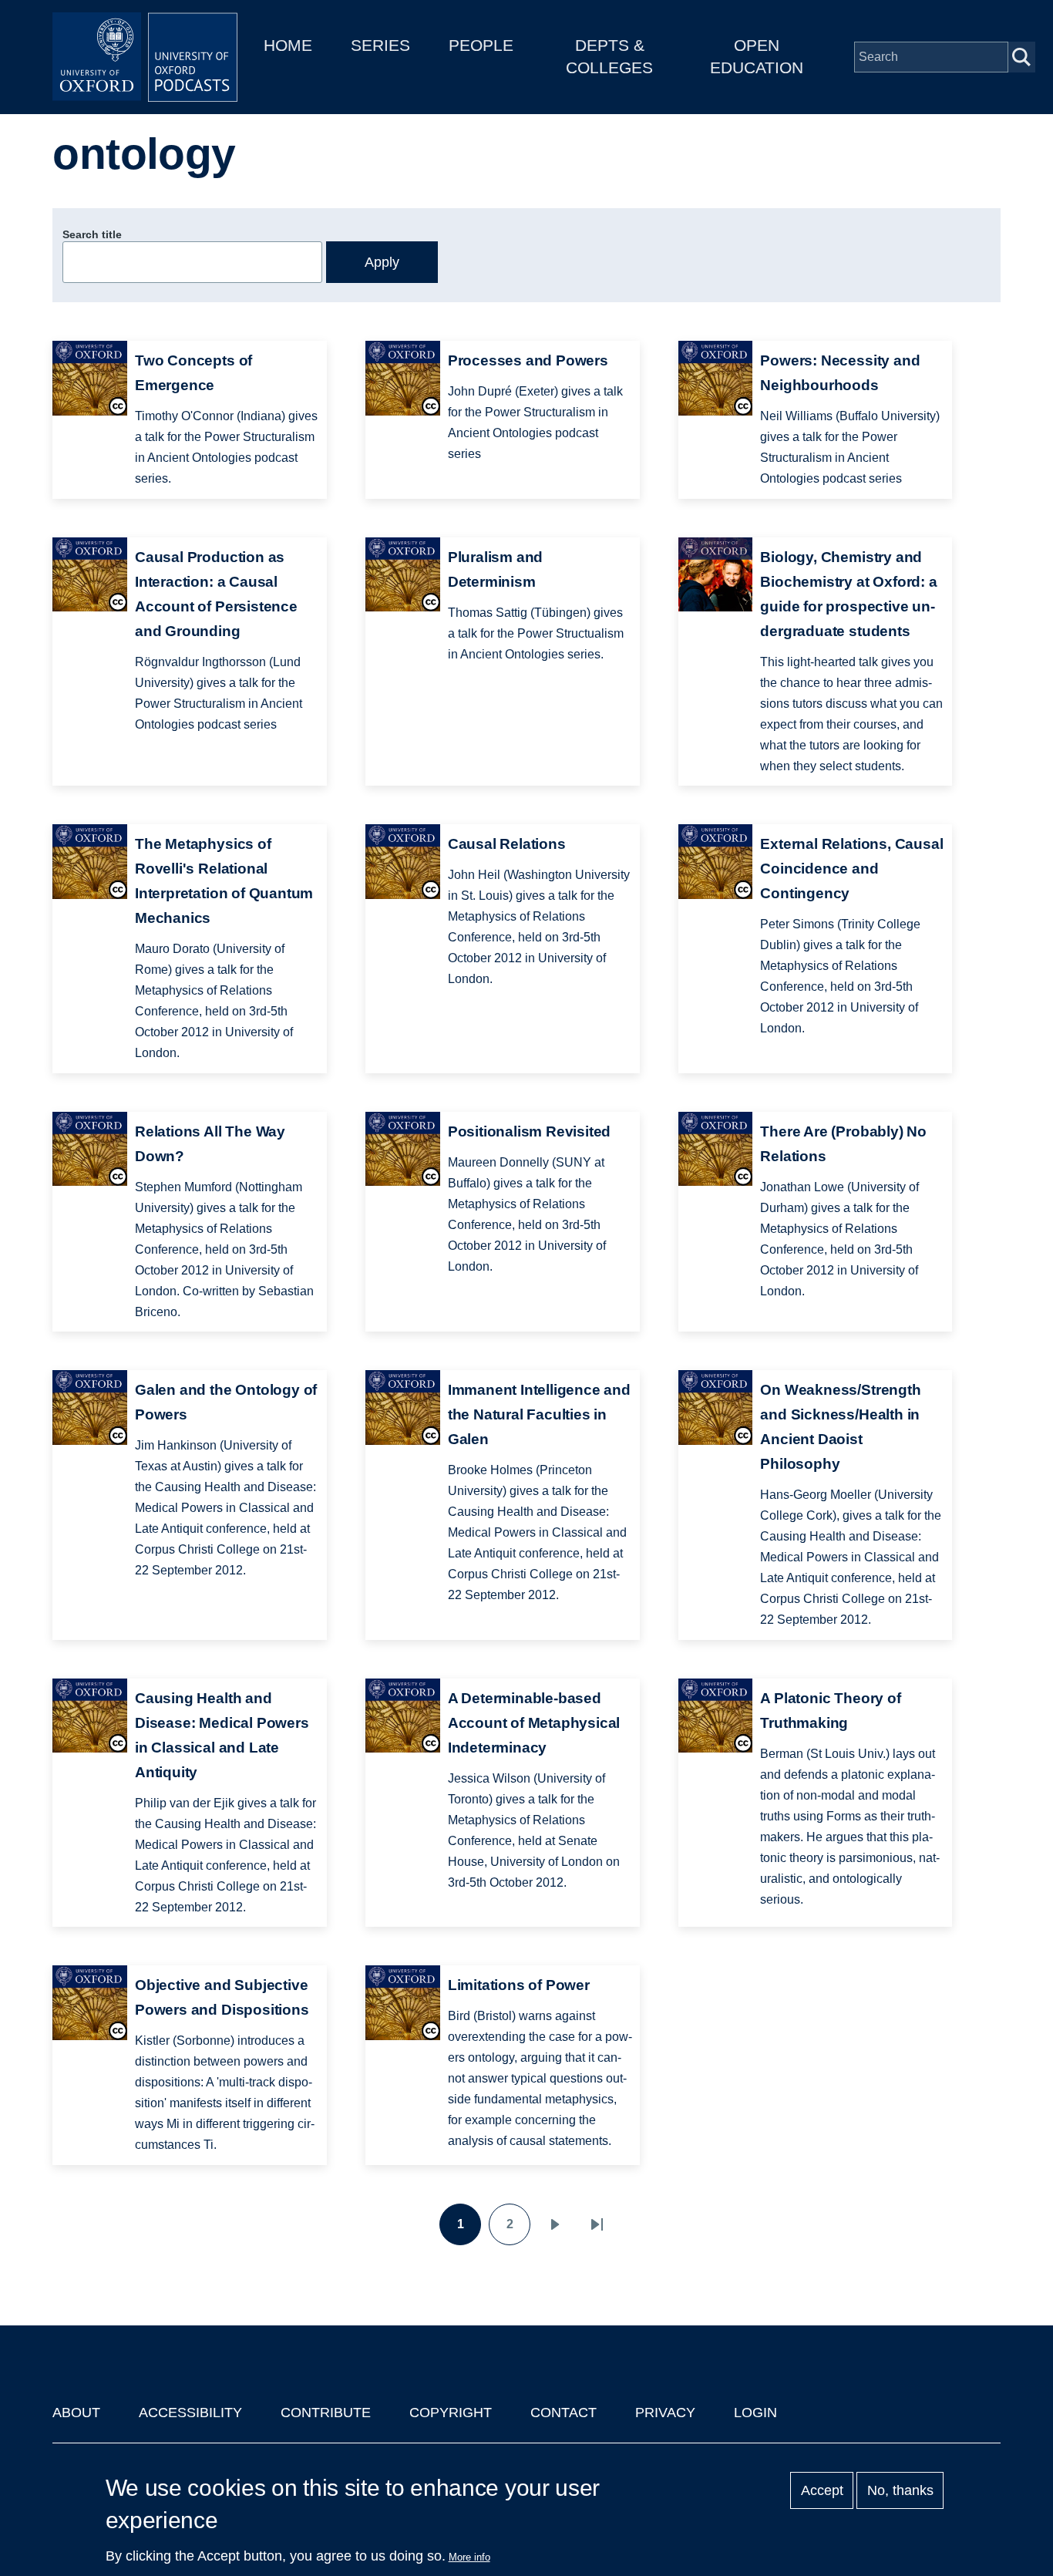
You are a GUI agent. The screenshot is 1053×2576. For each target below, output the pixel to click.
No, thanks (900, 2490)
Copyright (451, 2413)
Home (288, 45)
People (481, 45)
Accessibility (190, 2413)
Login (755, 2413)
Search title (92, 234)
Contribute (326, 2413)
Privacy (665, 2413)
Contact (564, 2413)
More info (469, 2557)
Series (380, 45)
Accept (822, 2490)
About (76, 2413)
